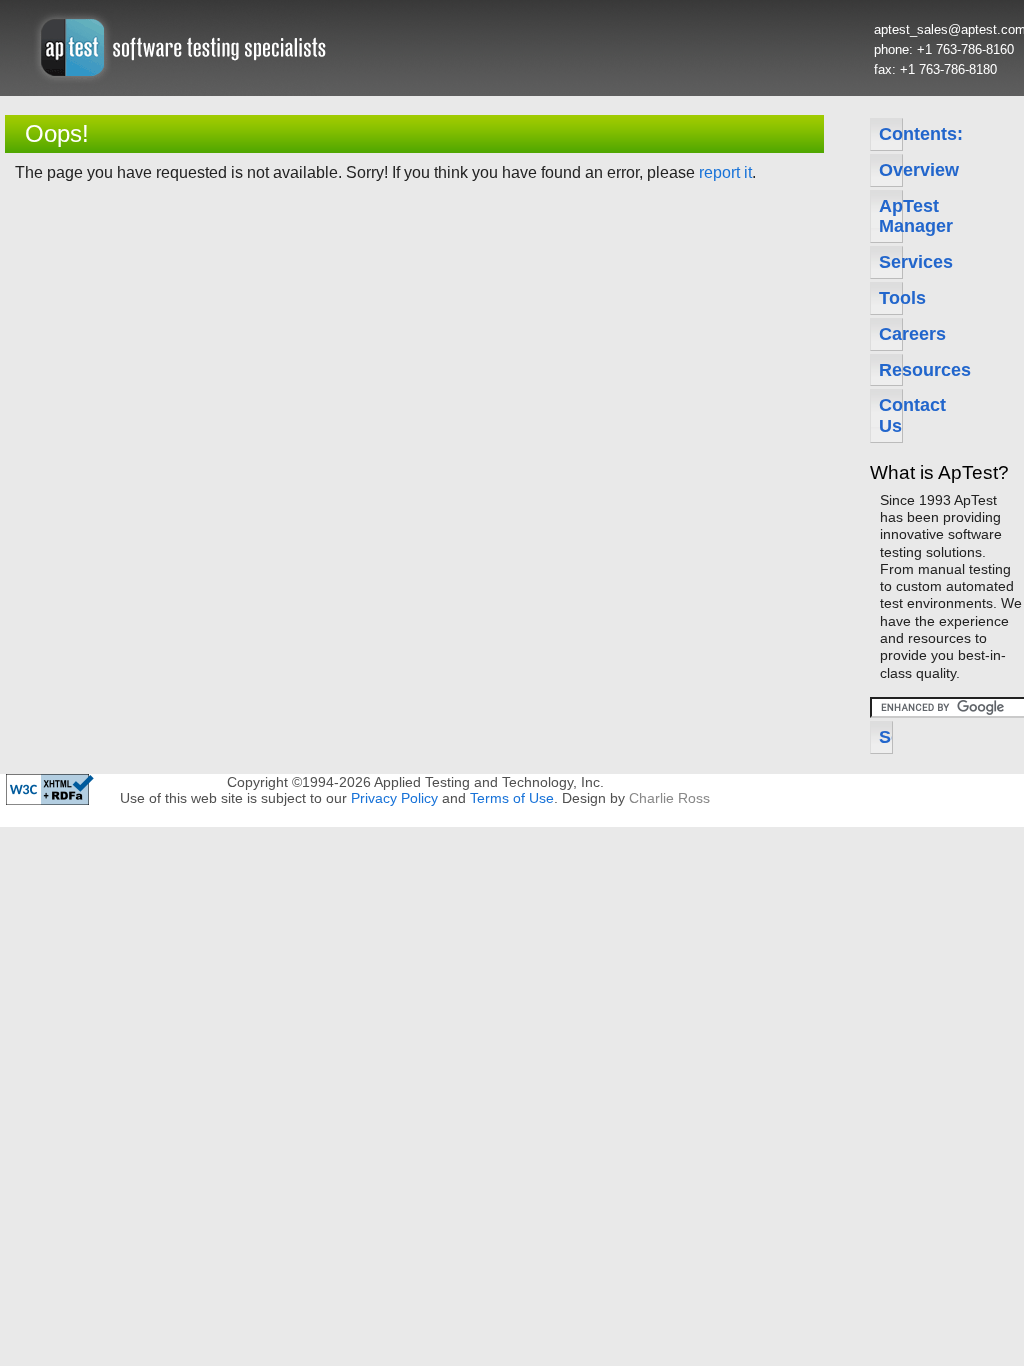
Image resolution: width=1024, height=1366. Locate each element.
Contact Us (891, 415)
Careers (891, 334)
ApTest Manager (891, 216)
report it (725, 172)
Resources (891, 370)
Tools (891, 298)
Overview (891, 170)
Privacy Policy (394, 798)
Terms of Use (512, 798)
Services (891, 262)
